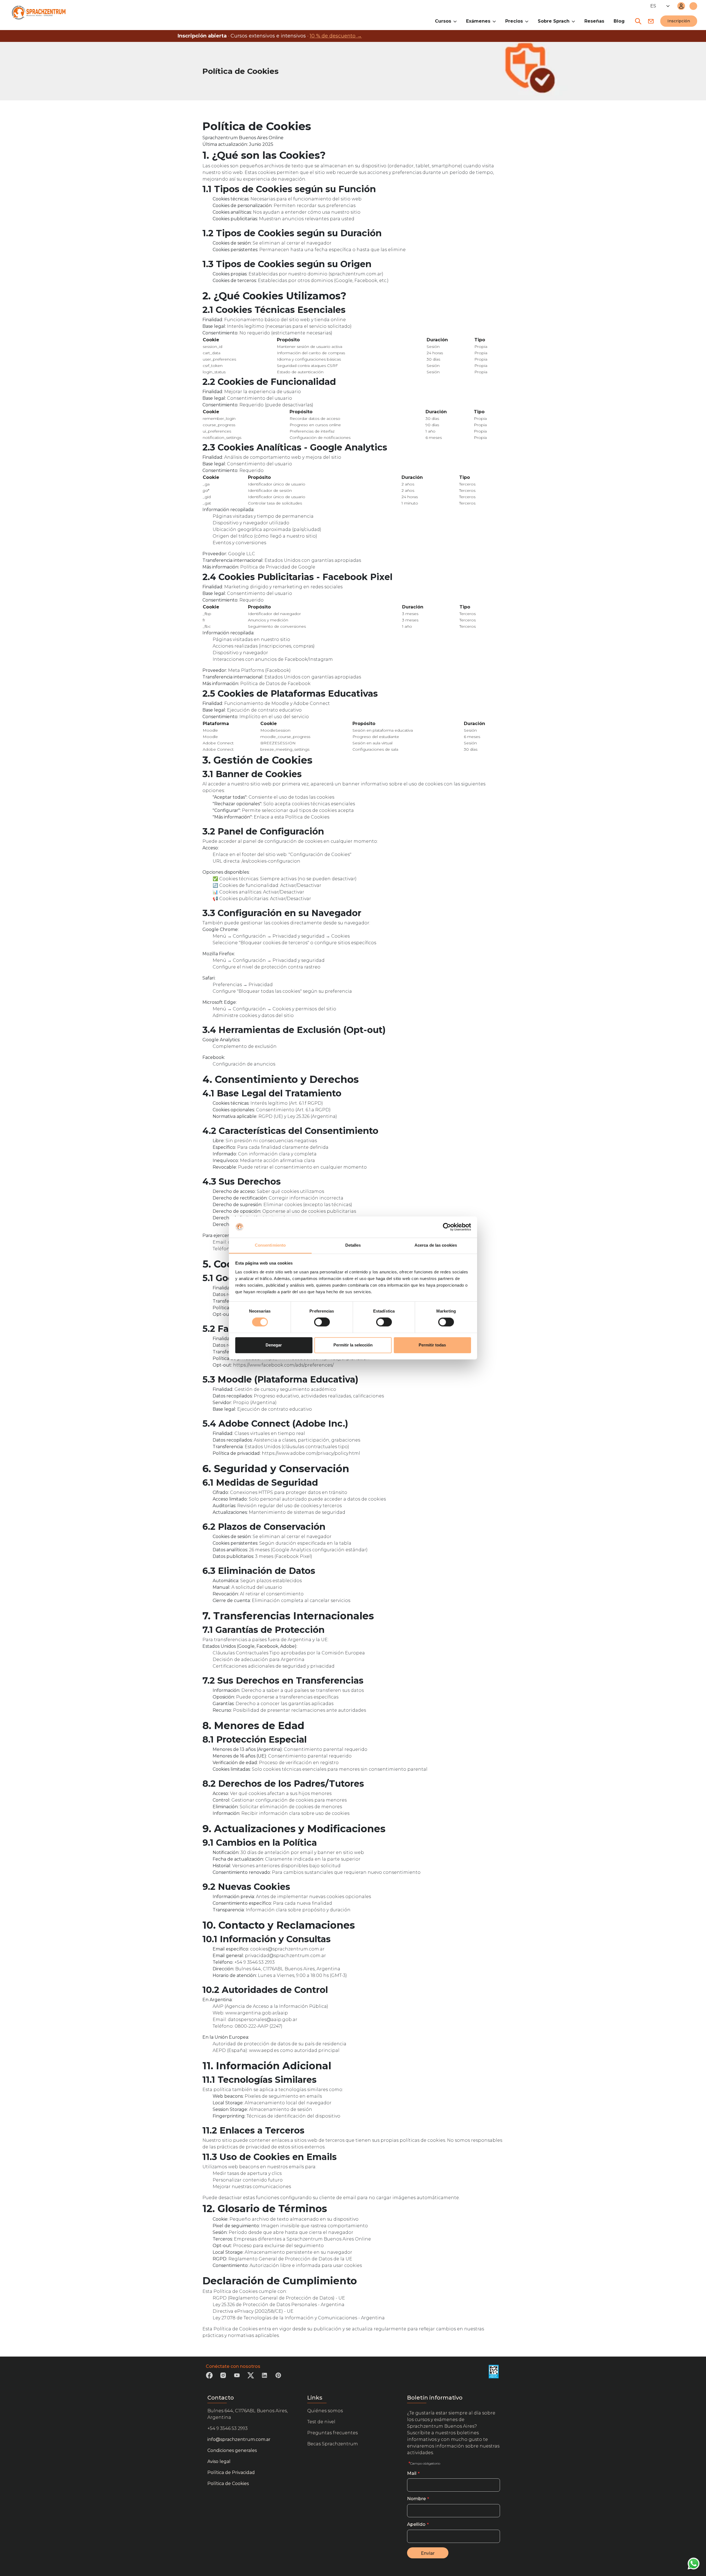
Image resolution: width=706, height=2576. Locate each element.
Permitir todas (432, 1345)
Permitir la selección (353, 1345)
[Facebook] (209, 2377)
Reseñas (594, 21)
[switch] (322, 1322)
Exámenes (478, 21)
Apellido (416, 2524)
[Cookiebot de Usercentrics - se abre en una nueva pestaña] (447, 1227)
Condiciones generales (232, 2450)
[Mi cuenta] (681, 6)
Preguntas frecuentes (332, 2433)
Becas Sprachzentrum (333, 2444)
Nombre (416, 2499)
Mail (412, 2473)
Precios (514, 21)
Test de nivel (321, 2422)
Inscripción (679, 21)
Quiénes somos (325, 2411)
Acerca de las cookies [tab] (436, 1245)
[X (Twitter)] (251, 2377)
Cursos (443, 21)
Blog (619, 21)
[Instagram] (223, 2377)
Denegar (274, 1345)
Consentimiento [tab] (270, 1245)
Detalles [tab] (353, 1245)
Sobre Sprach (554, 21)
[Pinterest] (278, 2377)
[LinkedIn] (264, 2377)
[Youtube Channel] (237, 2377)
